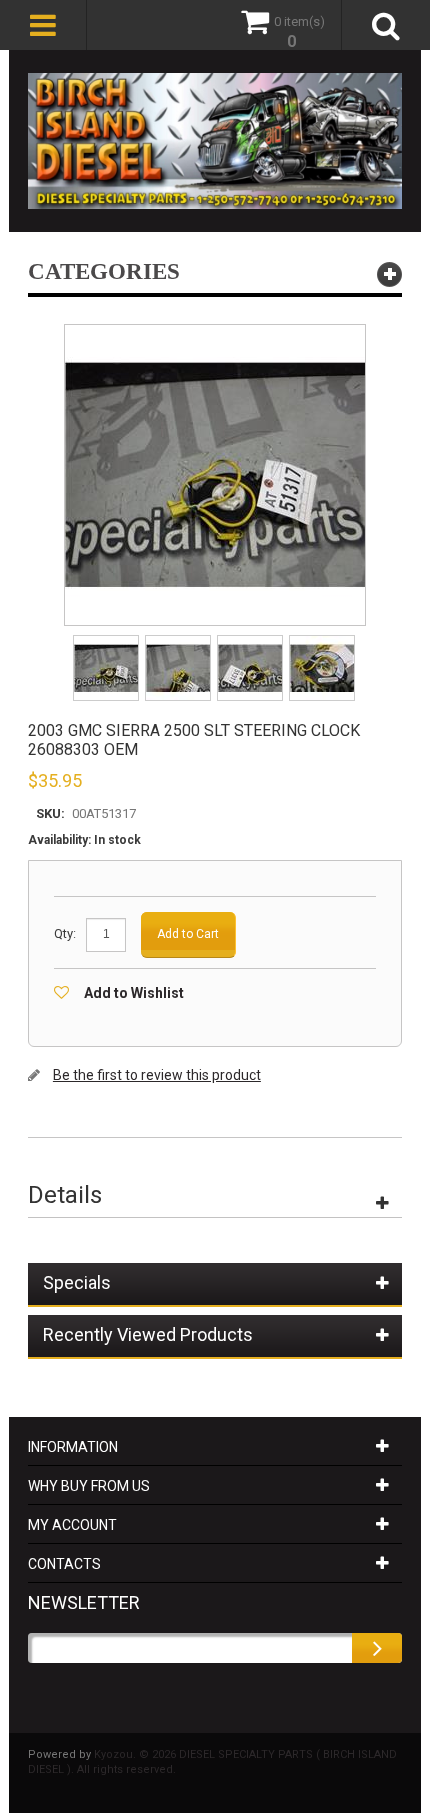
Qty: (65, 933)
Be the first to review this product (157, 1075)
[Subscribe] (377, 1648)
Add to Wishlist (134, 993)
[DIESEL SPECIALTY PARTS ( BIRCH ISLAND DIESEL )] (215, 141)
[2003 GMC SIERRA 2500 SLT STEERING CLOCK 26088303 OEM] (107, 641)
